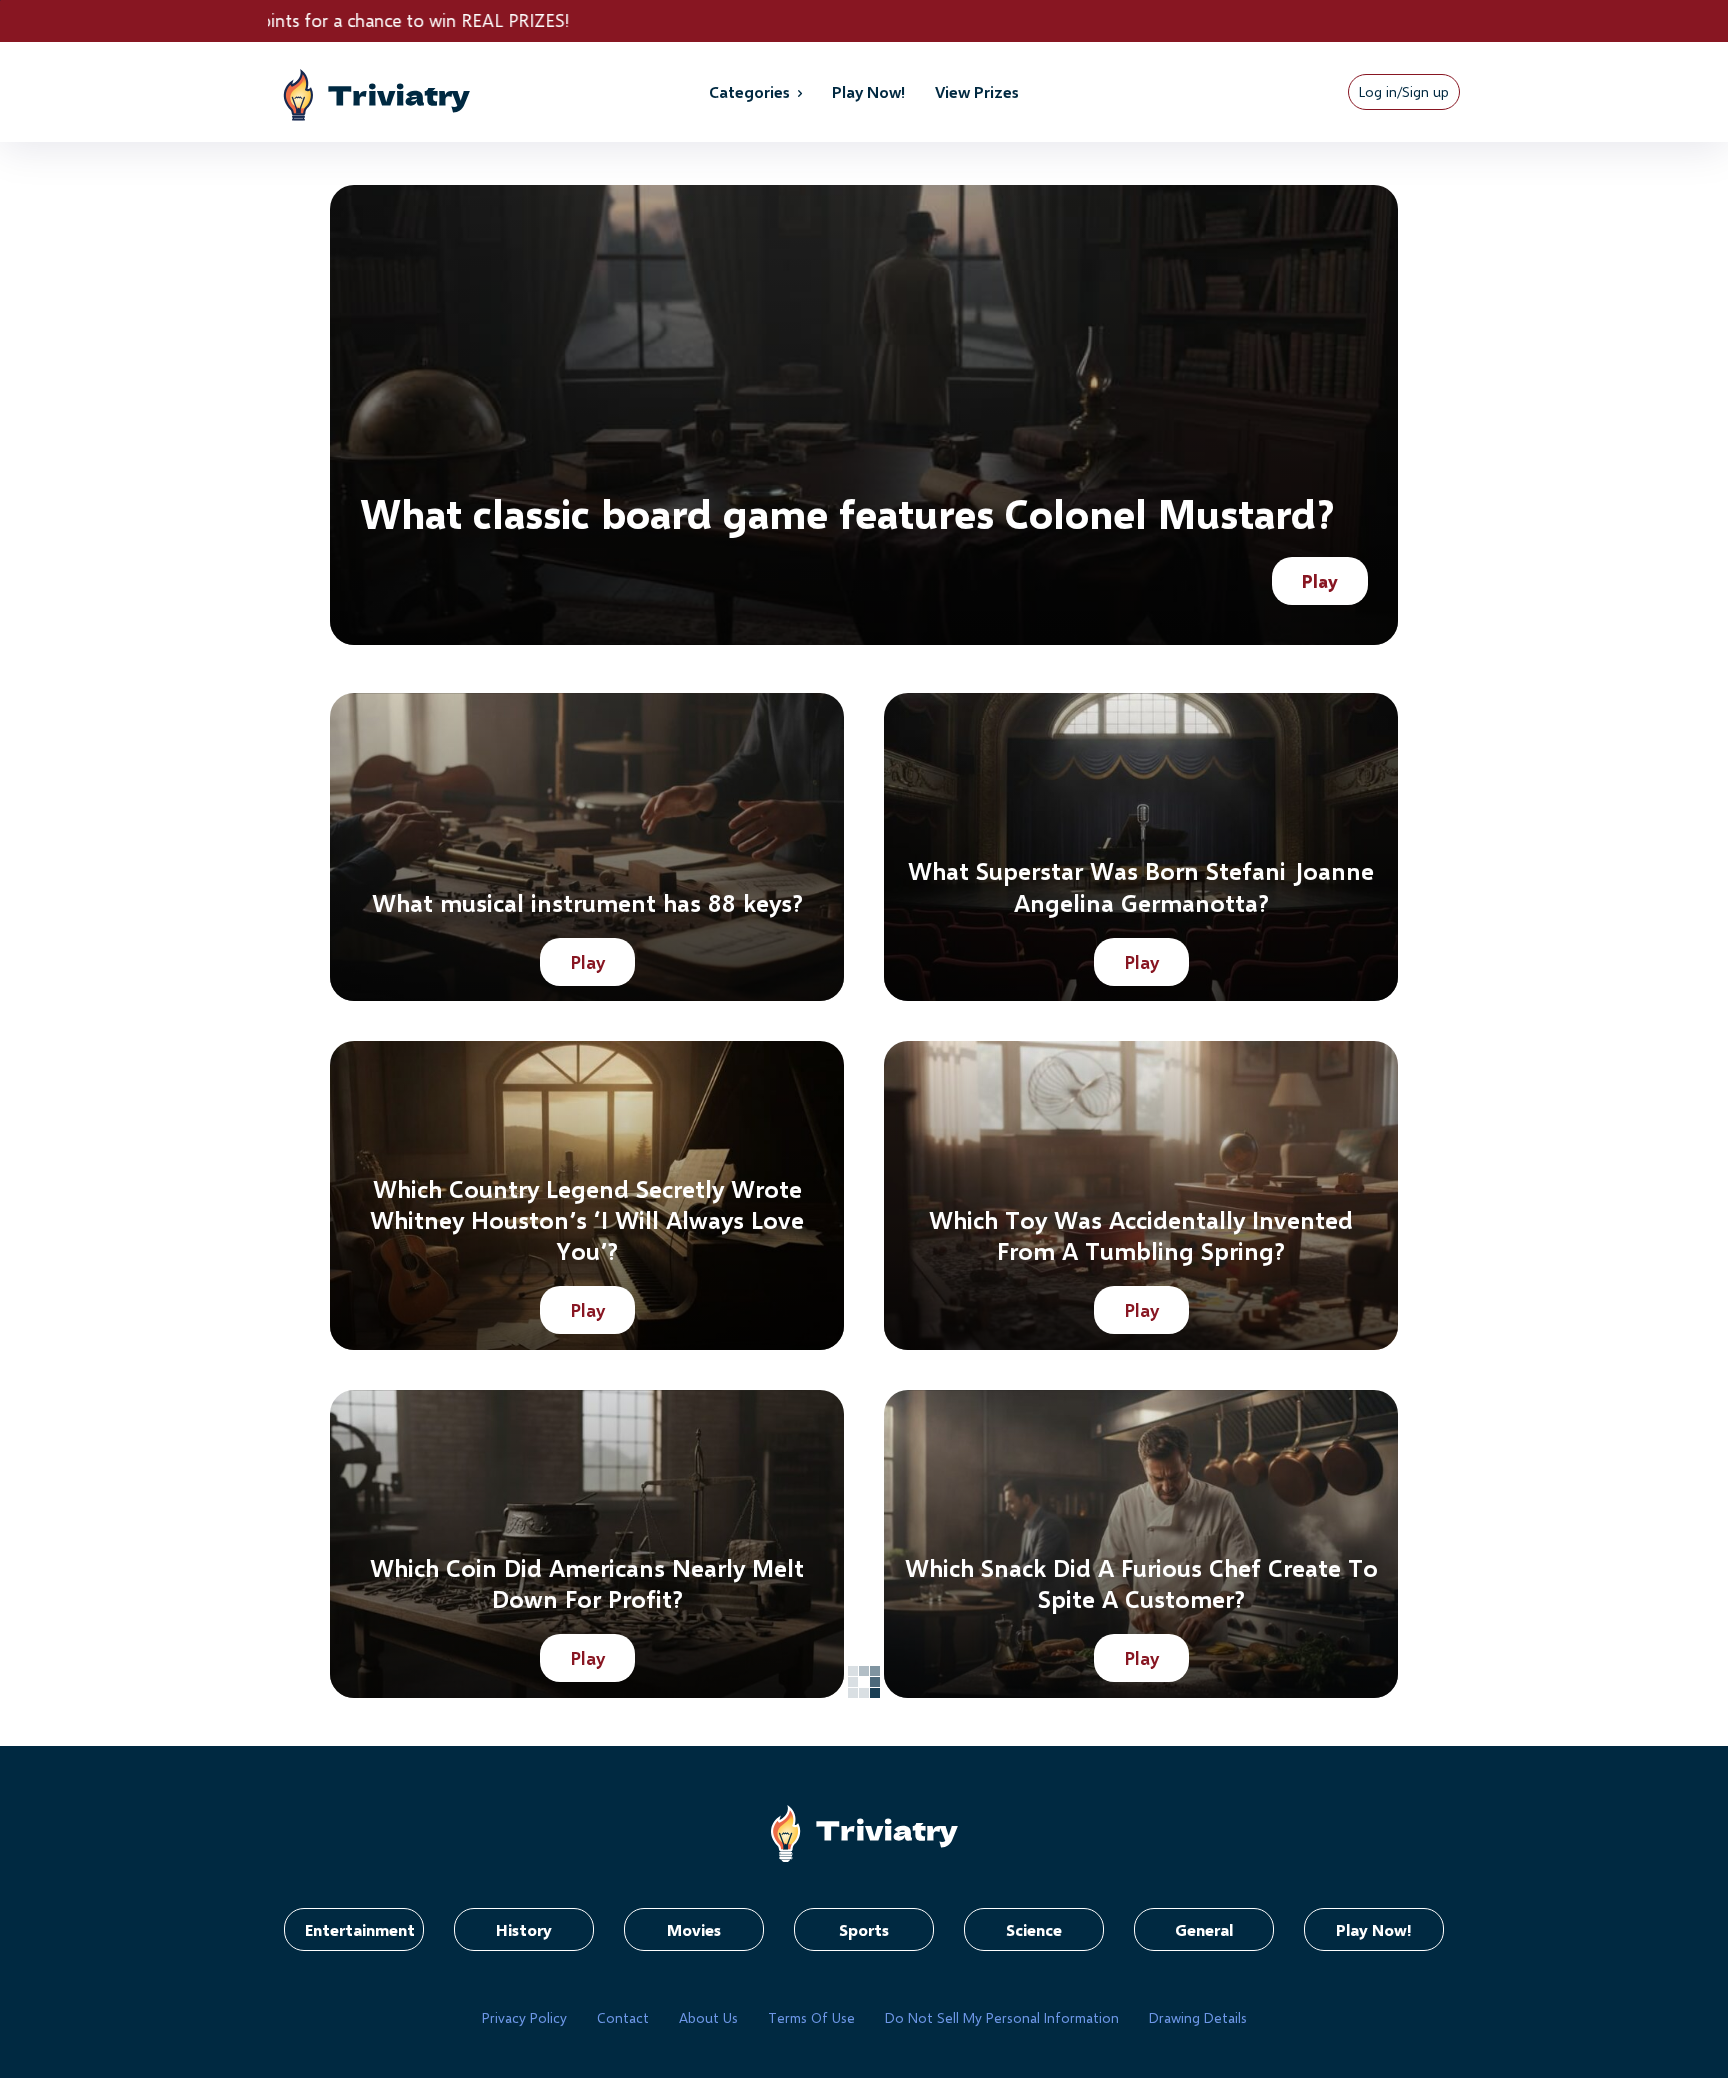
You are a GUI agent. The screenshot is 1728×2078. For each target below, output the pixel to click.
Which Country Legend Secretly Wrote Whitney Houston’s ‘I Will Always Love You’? (587, 1219)
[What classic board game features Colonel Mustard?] (864, 415)
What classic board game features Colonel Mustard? (847, 513)
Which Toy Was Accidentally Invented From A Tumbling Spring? (1141, 1235)
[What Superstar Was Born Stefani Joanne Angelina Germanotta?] (1141, 847)
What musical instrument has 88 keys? (587, 902)
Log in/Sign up (1404, 91)
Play (1320, 581)
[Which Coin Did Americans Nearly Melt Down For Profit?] (587, 1544)
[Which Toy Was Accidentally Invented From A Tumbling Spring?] (1141, 1195)
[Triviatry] (417, 92)
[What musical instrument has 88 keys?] (587, 847)
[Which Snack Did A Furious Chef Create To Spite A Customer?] (1141, 1544)
